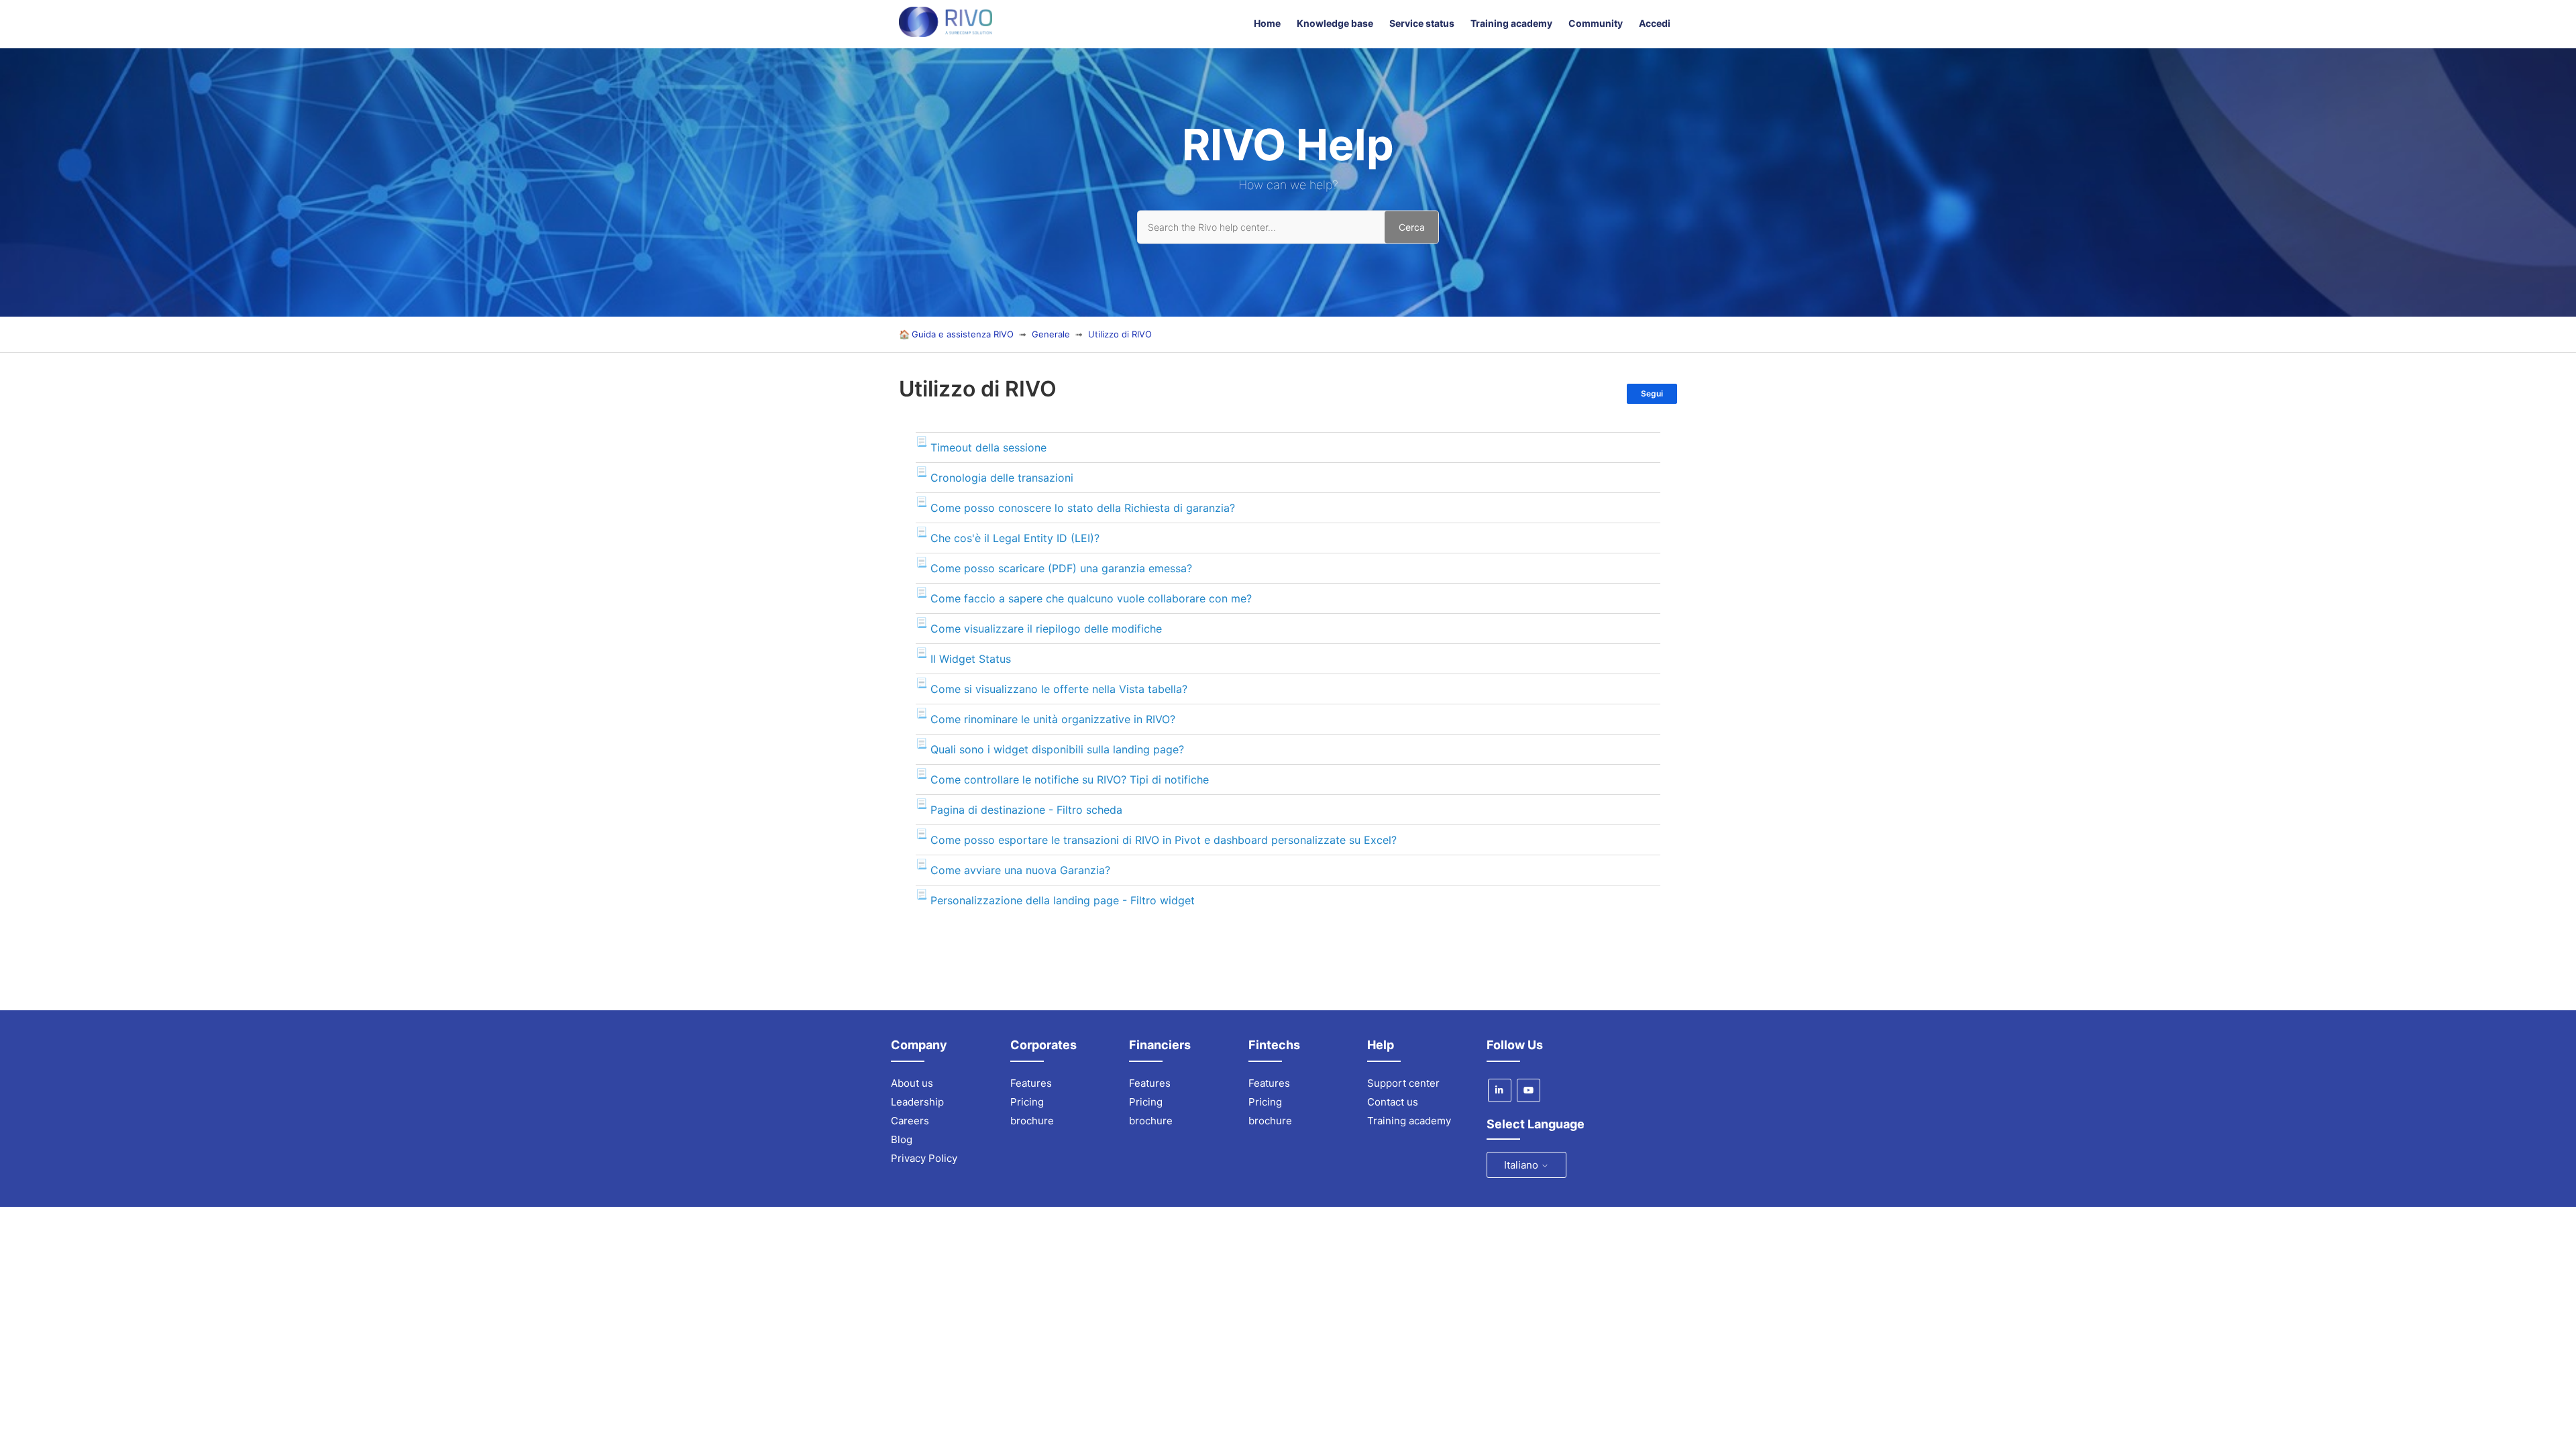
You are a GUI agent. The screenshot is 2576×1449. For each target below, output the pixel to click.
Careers (910, 1121)
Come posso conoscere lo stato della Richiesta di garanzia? (1083, 508)
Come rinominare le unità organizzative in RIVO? (1053, 719)
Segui (1652, 393)
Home (1267, 23)
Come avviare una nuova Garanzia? (1020, 870)
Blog (902, 1139)
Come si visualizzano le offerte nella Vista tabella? (1059, 689)
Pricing (1027, 1102)
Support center (1403, 1083)
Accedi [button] (1655, 23)
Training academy (1511, 23)
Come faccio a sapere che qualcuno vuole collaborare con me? (1091, 598)
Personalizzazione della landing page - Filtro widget (1063, 900)
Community (1596, 23)
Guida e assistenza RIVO (963, 334)
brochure (1032, 1121)
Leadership (917, 1102)
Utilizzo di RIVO (1120, 334)
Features (1031, 1083)
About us (912, 1083)
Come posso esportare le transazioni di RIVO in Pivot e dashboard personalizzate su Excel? (1164, 840)
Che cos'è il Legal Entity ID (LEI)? (1015, 538)
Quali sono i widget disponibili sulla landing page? (1057, 749)
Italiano (1522, 1165)
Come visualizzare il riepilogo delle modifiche (1046, 629)
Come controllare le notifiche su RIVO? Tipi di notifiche (1070, 780)
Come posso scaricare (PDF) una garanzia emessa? (1061, 568)
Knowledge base (1335, 23)
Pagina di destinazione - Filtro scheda (1026, 810)
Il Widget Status (971, 659)
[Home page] (946, 33)
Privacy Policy (924, 1158)
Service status (1422, 23)
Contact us (1393, 1102)
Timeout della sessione (988, 447)
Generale (1051, 334)
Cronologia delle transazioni (1002, 478)
